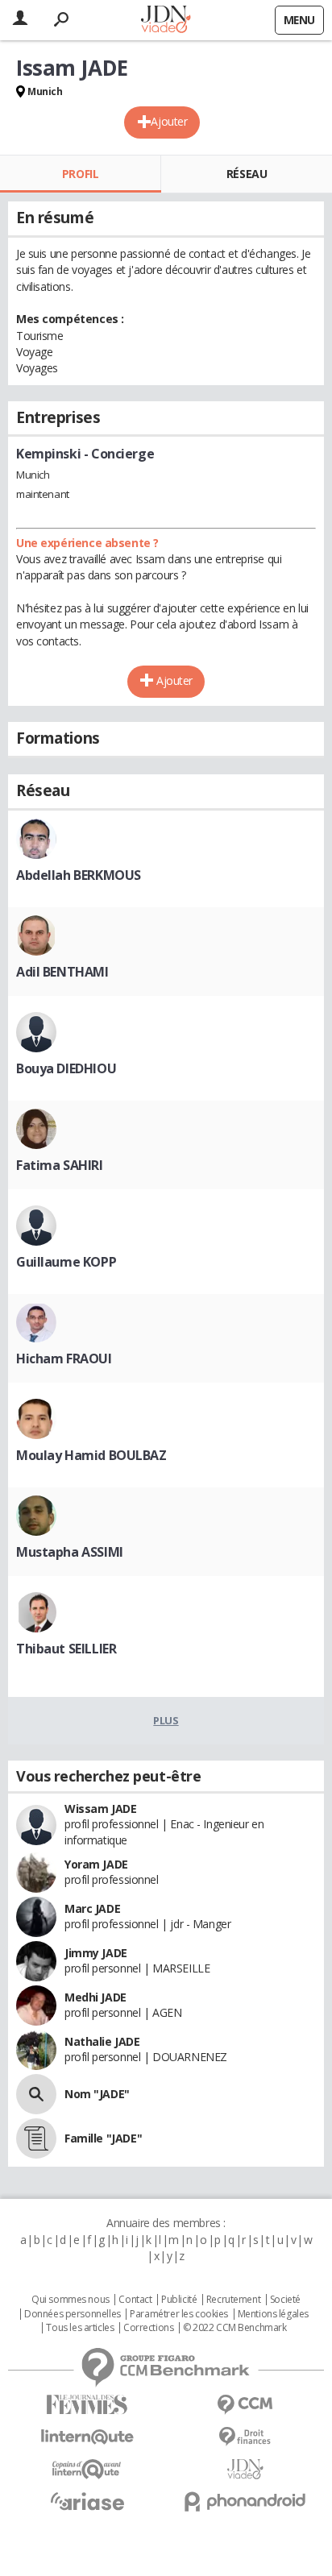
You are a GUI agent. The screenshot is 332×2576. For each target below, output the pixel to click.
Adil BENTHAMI (62, 972)
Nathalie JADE (102, 2041)
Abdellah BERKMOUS (79, 875)
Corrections (148, 2328)
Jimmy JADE (96, 1953)
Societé (285, 2300)
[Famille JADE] (36, 2138)
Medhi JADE (95, 1997)
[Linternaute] (87, 2437)
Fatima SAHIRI (60, 1165)
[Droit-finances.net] (245, 2437)
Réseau (247, 174)
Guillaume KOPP (66, 1262)
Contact (135, 2300)
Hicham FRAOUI (64, 1359)
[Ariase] (87, 2501)
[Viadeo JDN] (245, 2469)
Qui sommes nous (71, 2300)
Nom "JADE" (97, 2094)
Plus (166, 1720)
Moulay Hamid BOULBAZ (91, 1455)
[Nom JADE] (36, 2094)
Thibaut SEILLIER (66, 1649)
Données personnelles (73, 2314)
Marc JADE (92, 1908)
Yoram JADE (96, 1864)
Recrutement (233, 2300)
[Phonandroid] (245, 2501)
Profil (80, 174)
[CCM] (245, 2405)
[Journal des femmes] (87, 2405)
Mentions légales (273, 2314)
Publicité (179, 2300)
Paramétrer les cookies (179, 2314)
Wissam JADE (100, 1809)
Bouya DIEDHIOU (66, 1068)
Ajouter (169, 121)
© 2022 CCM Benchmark (235, 2328)
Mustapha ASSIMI (70, 1552)
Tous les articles (80, 2328)
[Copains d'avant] (87, 2469)
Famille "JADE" (103, 2138)
